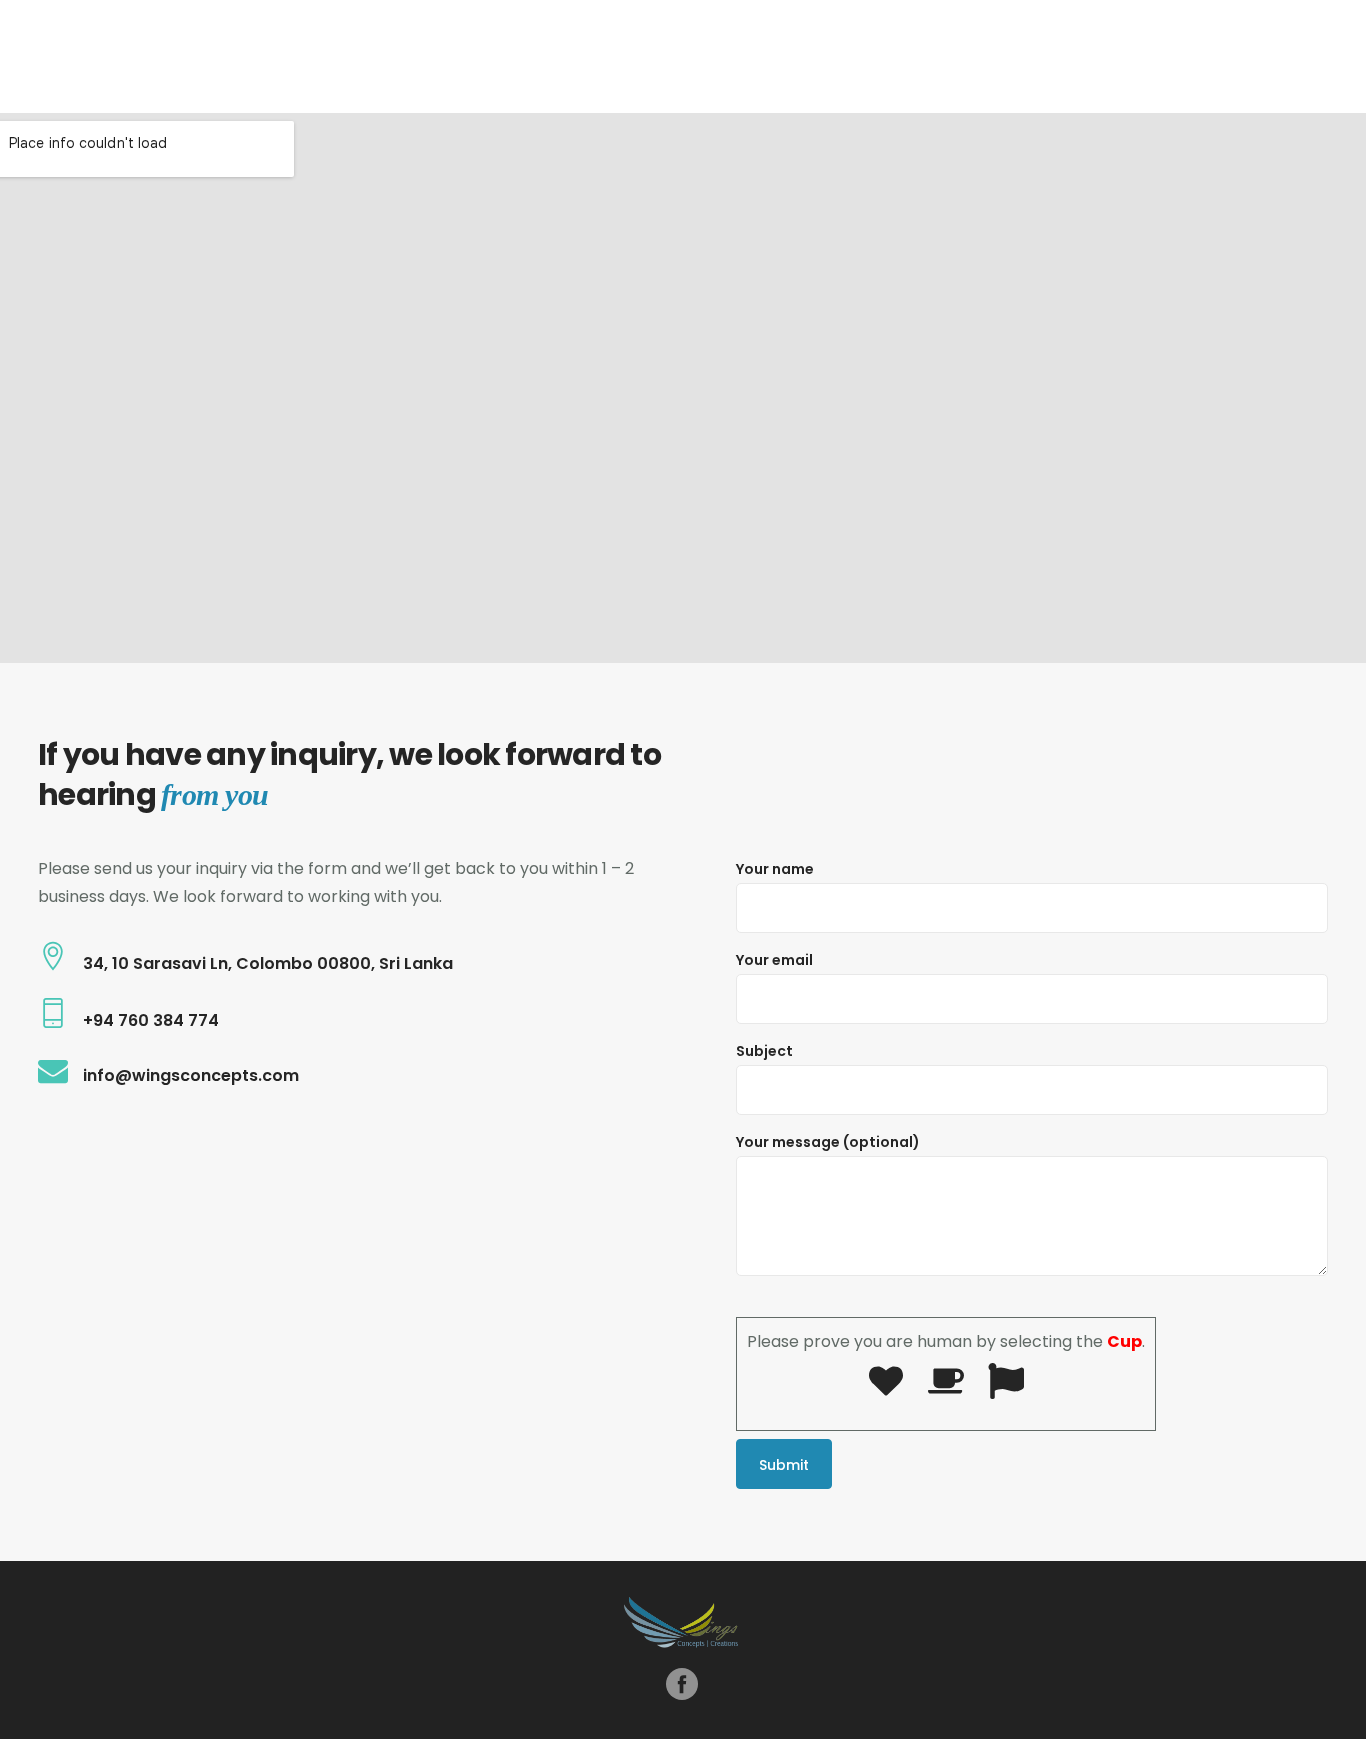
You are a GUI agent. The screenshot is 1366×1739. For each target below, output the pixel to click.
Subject (764, 1051)
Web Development (1103, 55)
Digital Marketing (938, 55)
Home (738, 55)
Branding (821, 55)
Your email (774, 960)
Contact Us (1235, 55)
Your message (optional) (828, 1142)
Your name (775, 869)
